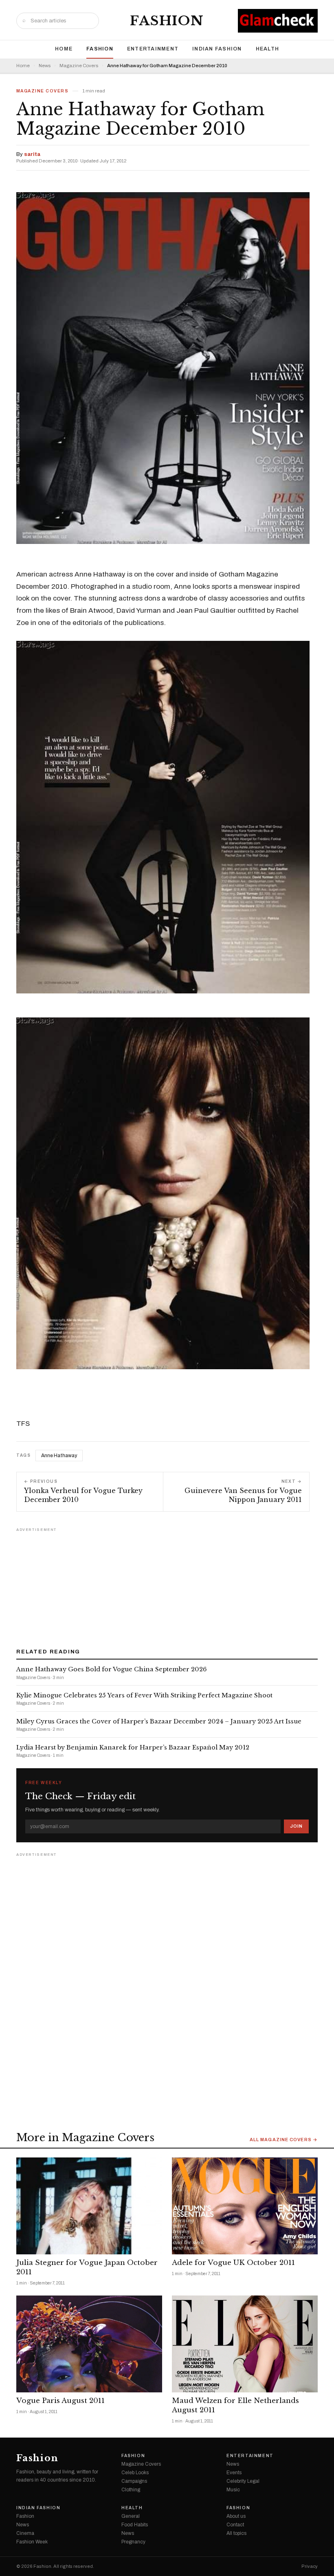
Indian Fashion (217, 49)
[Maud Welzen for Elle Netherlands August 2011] (245, 2344)
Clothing (131, 2490)
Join (296, 1826)
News (45, 66)
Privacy (310, 2566)
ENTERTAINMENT (153, 49)
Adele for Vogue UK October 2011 (233, 2263)
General (131, 2516)
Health (268, 49)
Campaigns (134, 2481)
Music (233, 2490)
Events (234, 2473)
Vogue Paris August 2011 (60, 2401)
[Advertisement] (167, 1585)
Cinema (25, 2533)
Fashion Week (32, 2542)
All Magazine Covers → (284, 2140)
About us (236, 2516)
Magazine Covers (79, 66)
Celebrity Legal (243, 2481)
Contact (235, 2525)
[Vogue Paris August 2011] (89, 2344)
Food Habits (135, 2525)
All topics (236, 2533)
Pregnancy (133, 2542)
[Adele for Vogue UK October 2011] (245, 2206)
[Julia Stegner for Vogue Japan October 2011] (89, 2206)
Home (64, 49)
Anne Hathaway (59, 1456)
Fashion (167, 21)
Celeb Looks (135, 2473)
